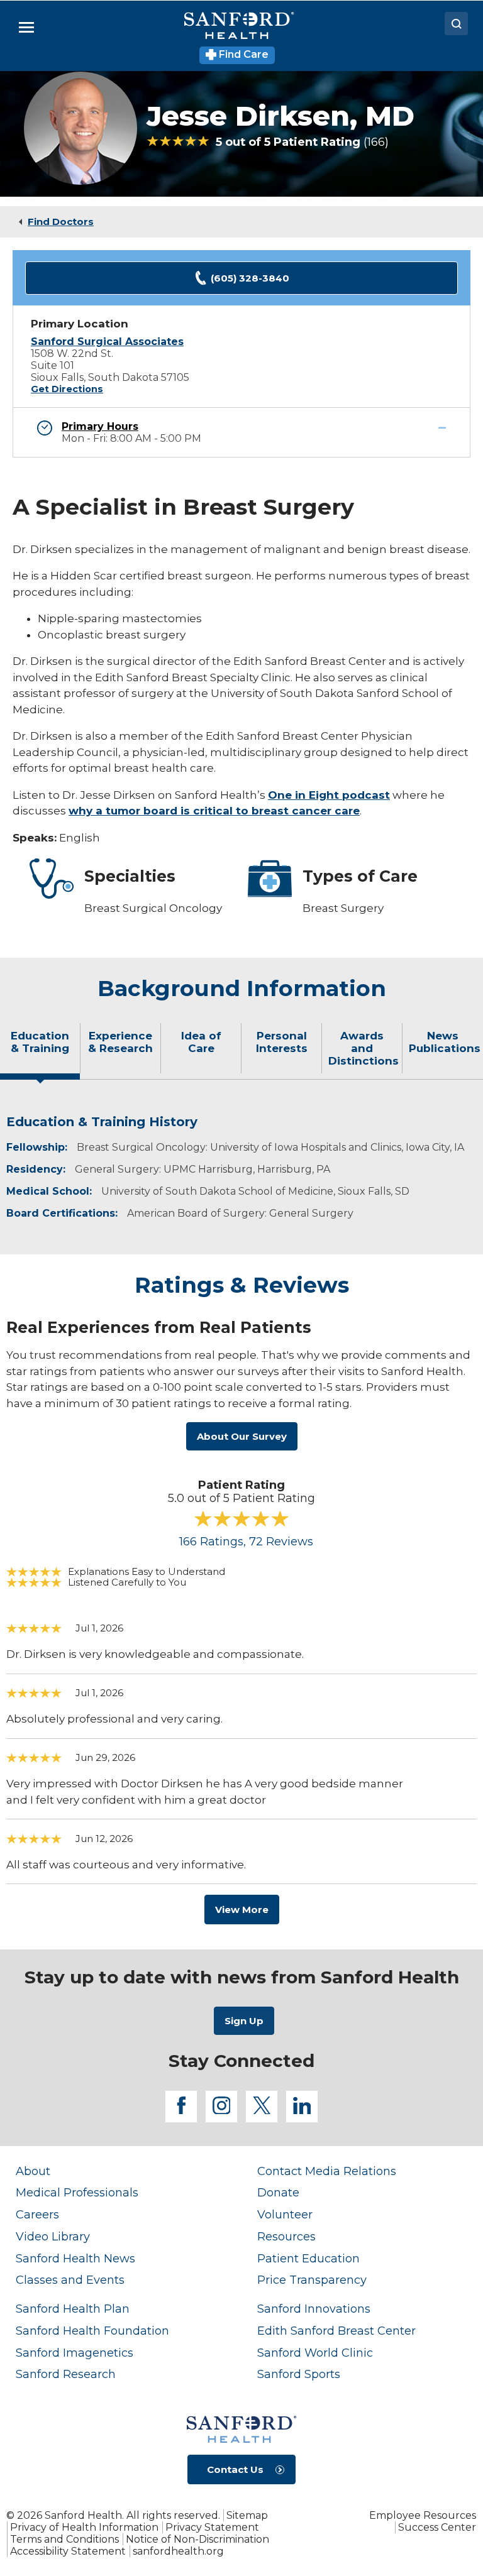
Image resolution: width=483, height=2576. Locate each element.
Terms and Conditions (64, 2539)
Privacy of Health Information (84, 2527)
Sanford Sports (299, 2374)
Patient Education (308, 2258)
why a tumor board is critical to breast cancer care (214, 811)
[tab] (40, 1053)
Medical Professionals (77, 2192)
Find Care (242, 54)
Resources (286, 2236)
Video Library (53, 2236)
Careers (37, 2214)
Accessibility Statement (68, 2551)
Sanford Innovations (314, 2309)
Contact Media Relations (327, 2171)
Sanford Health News (75, 2258)
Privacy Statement (212, 2527)
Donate (278, 2192)
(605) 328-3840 (250, 278)
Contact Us (235, 2469)
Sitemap (247, 2515)
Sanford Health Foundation (92, 2331)
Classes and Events (70, 2280)
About (33, 2171)
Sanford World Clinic (315, 2353)
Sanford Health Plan (73, 2309)
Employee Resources (423, 2515)
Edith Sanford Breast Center (336, 2331)
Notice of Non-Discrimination (197, 2539)
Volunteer (285, 2214)
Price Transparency (312, 2280)
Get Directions (67, 389)
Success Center (437, 2527)
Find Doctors (61, 222)
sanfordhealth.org (178, 2551)
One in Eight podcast (329, 795)
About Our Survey (242, 1436)
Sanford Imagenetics (75, 2353)
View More (242, 1910)
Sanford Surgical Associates (107, 342)
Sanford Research (66, 2374)
